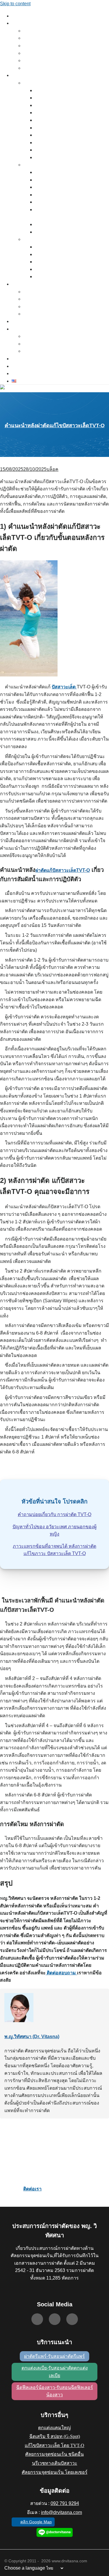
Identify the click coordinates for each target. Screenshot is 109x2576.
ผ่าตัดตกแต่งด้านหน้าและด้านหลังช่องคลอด (68, 202)
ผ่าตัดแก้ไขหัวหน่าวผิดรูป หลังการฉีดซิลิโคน (68, 135)
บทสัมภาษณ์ (33, 314)
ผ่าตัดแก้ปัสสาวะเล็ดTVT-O (63, 870)
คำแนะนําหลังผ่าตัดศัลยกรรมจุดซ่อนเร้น (65, 158)
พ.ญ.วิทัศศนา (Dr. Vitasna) (32, 2037)
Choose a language (25, 2568)
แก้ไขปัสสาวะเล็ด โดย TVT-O (54, 2445)
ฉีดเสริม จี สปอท (35, 54)
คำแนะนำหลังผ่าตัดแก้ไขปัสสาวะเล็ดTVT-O (55, 425)
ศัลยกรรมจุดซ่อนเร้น (39, 83)
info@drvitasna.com (61, 2512)
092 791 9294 (65, 2503)
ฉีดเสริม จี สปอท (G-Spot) (55, 2436)
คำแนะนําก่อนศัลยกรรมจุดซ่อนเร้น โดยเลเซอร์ (70, 270)
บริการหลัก (20, 24)
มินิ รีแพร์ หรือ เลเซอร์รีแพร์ (55, 255)
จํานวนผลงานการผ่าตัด (41, 299)
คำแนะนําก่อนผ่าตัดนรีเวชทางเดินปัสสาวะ (67, 225)
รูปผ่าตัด (18, 322)
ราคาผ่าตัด (20, 367)
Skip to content (15, 4)
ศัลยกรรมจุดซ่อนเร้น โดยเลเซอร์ (55, 2472)
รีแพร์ (27, 31)
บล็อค (52, 469)
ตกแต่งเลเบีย (33, 38)
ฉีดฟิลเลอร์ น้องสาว (38, 61)
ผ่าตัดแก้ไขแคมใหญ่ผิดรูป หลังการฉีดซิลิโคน (69, 143)
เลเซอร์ (28, 240)
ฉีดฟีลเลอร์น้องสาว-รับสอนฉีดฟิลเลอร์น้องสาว (55, 2391)
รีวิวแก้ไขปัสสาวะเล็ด (39, 351)
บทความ (18, 359)
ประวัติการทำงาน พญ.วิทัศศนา (47, 292)
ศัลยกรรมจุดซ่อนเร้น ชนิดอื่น (54, 2454)
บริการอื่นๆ (20, 76)
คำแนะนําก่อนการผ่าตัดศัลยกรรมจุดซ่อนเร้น (68, 150)
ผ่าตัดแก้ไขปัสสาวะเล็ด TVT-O (46, 68)
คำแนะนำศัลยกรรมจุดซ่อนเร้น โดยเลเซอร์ (66, 277)
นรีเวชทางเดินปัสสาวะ (40, 165)
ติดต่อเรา (19, 374)
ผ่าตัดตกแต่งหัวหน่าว (51, 106)
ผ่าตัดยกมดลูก (46, 91)
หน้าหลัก (18, 16)
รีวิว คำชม (19, 329)
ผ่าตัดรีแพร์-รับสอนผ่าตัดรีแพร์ (54, 2356)
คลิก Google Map (36, 2522)
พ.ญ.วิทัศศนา (22, 285)
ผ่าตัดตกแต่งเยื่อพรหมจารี (54, 113)
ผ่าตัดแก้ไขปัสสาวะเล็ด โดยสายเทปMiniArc (68, 195)
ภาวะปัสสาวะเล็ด (48, 173)
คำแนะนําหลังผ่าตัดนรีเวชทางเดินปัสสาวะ (67, 232)
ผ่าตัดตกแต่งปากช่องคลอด (55, 121)
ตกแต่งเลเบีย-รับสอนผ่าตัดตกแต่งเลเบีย (55, 2372)
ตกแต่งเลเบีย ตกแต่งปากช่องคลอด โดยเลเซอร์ (70, 262)
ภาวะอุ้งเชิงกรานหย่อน (52, 180)
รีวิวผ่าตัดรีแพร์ (35, 337)
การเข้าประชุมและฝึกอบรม (43, 307)
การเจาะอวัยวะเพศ (49, 98)
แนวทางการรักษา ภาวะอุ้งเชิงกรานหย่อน (66, 188)
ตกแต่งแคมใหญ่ (36, 46)
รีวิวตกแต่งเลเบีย (36, 344)
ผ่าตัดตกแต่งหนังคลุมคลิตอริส (57, 128)
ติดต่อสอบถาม (61, 1973)
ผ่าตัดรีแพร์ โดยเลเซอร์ (52, 247)
